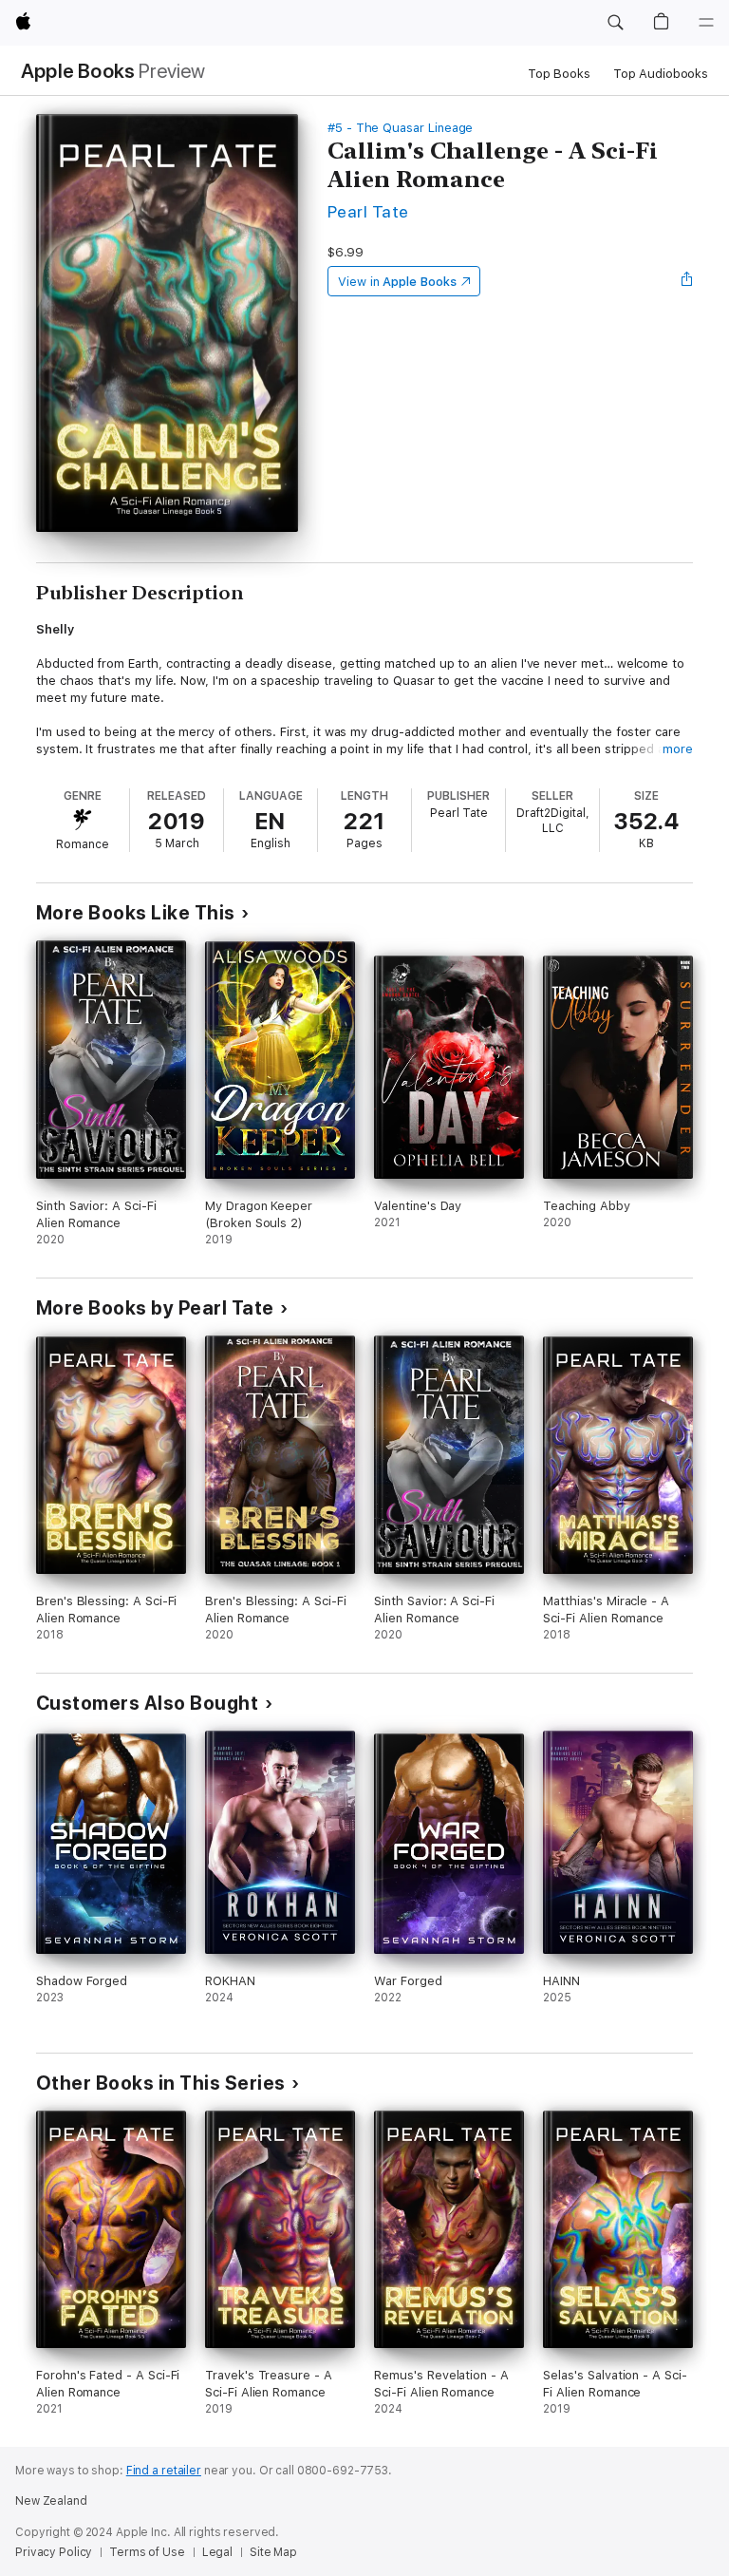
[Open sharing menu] (687, 281)
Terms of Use (147, 2552)
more (678, 749)
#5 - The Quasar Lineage (401, 128)
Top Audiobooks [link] (661, 74)
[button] (615, 23)
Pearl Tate (368, 211)
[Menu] (706, 23)
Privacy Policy (54, 2552)
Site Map (273, 2552)
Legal (217, 2552)
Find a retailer (164, 2471)
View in (397, 282)
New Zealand (51, 2501)
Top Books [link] (559, 74)
